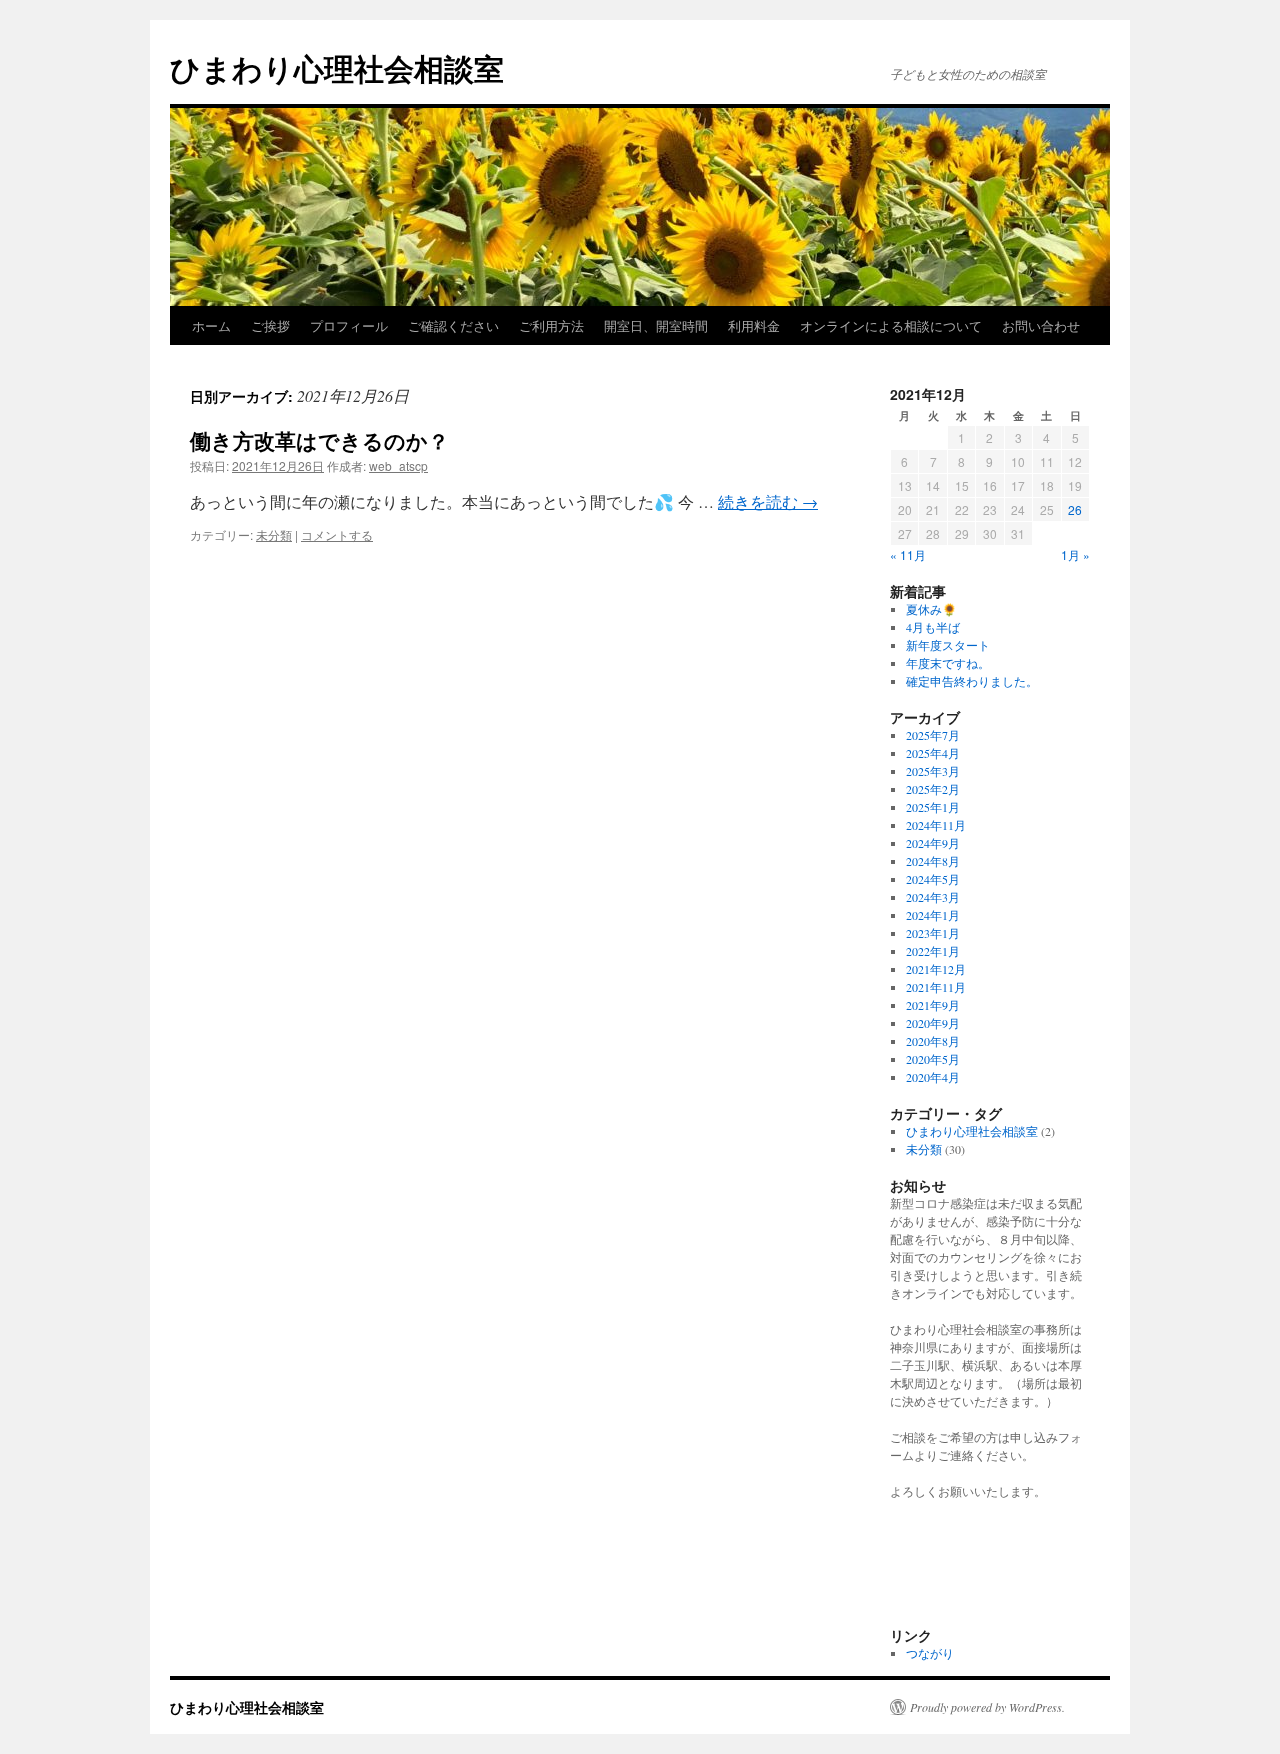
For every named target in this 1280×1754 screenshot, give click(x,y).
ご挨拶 (270, 325)
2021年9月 (933, 1005)
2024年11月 (936, 825)
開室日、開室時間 (656, 325)
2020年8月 (933, 1041)
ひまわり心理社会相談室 (337, 67)
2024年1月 (933, 915)
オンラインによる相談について (891, 325)
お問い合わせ (1041, 325)
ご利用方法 (551, 325)
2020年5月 (933, 1059)
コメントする (337, 534)
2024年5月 (933, 879)
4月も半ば (933, 627)
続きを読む (768, 501)
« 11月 (908, 554)
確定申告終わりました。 (972, 681)
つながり (930, 1653)
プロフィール (349, 325)
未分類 (274, 534)
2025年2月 (933, 789)
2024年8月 (933, 861)
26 (1075, 509)
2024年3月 (933, 897)
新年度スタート (948, 645)
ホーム (211, 325)
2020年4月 (933, 1077)
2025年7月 (933, 735)
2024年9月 (933, 843)
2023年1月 (933, 933)
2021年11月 (936, 987)
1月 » (1075, 554)
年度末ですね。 (948, 663)
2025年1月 (933, 807)
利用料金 (754, 325)
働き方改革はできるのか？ (319, 440)
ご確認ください (453, 325)
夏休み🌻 (931, 609)
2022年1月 (933, 951)
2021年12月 (936, 969)
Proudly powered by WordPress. (987, 1707)
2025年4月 (933, 753)
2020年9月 (933, 1023)
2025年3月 (933, 771)
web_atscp (398, 465)
